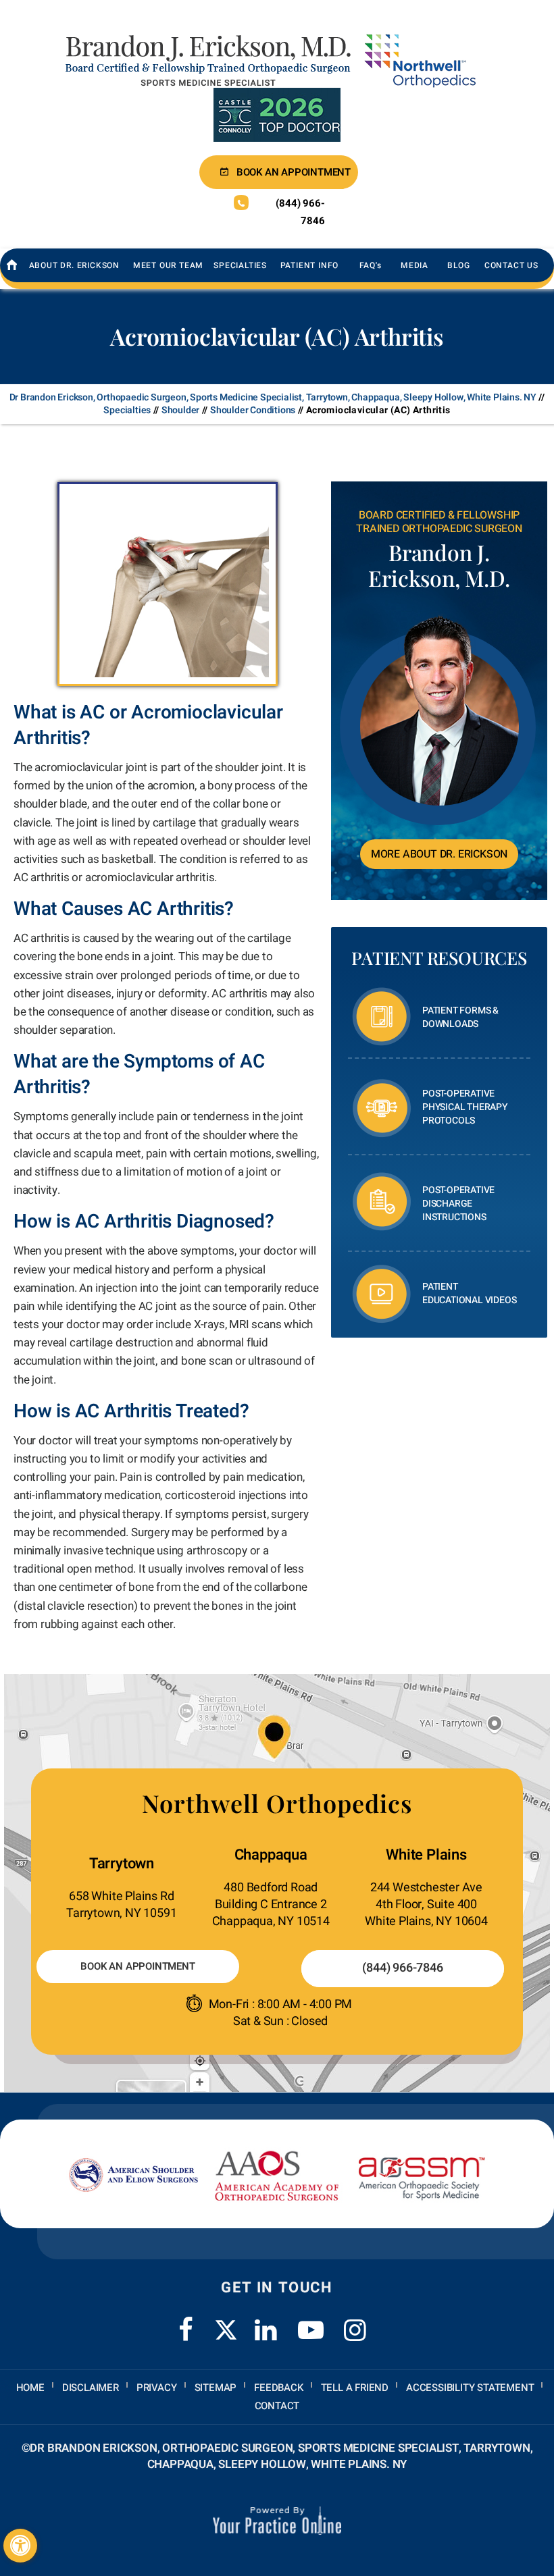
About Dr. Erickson (74, 265)
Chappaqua (271, 1855)
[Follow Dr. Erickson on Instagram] (355, 2322)
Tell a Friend (355, 2388)
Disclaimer (91, 2388)
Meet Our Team (168, 265)
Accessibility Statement (470, 2388)
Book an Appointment (294, 172)
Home (30, 2388)
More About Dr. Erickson (439, 854)
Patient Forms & (460, 1017)
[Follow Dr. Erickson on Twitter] (226, 2330)
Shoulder (180, 410)
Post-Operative (465, 1107)
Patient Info (310, 265)
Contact (277, 2406)
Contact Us (511, 265)
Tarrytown (122, 1864)
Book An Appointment (137, 1966)
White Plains (426, 1855)
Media (414, 265)
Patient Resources (439, 958)
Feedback (278, 2388)
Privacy (157, 2388)
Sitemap (216, 2388)
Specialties (240, 265)
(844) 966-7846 (300, 212)
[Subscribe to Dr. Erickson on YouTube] (311, 2322)
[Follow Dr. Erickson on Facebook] (186, 2322)
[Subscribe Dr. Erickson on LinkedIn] (266, 2322)
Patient (469, 1293)
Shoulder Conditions (253, 410)
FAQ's (371, 265)
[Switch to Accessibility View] (20, 2546)
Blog (458, 265)
